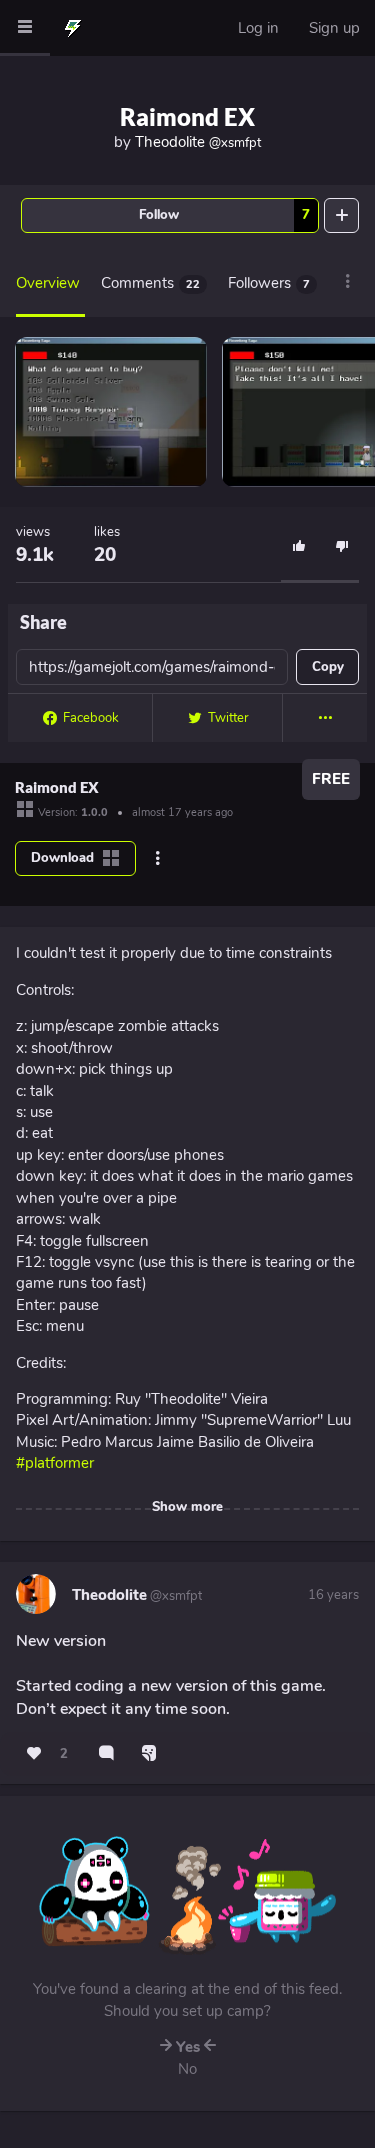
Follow (224, 215)
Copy (328, 667)
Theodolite (198, 142)
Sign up (334, 28)
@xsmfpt (174, 1596)
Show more (187, 1507)
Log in (258, 28)
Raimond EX (187, 116)
